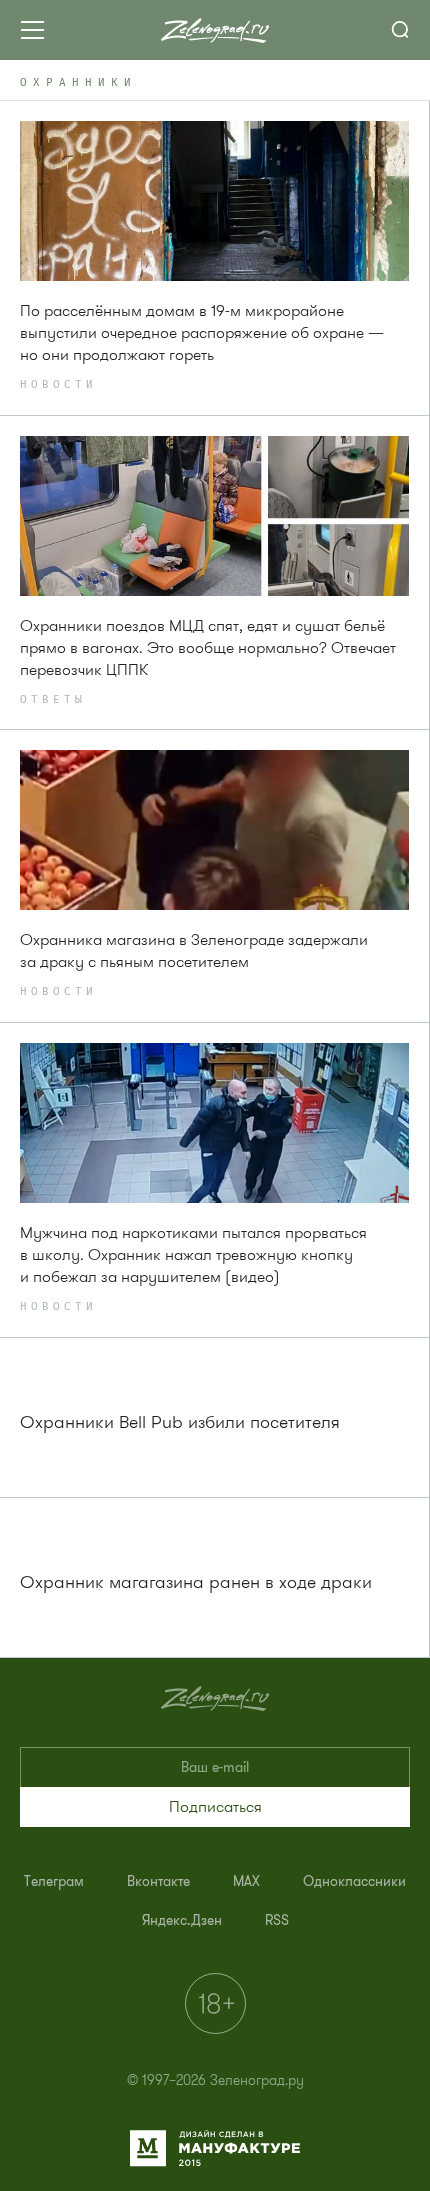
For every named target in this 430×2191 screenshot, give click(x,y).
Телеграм (54, 1881)
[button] (215, 1807)
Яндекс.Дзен (182, 1920)
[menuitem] (54, 1881)
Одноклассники (354, 1881)
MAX (246, 1881)
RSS (277, 1920)
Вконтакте (158, 1881)
